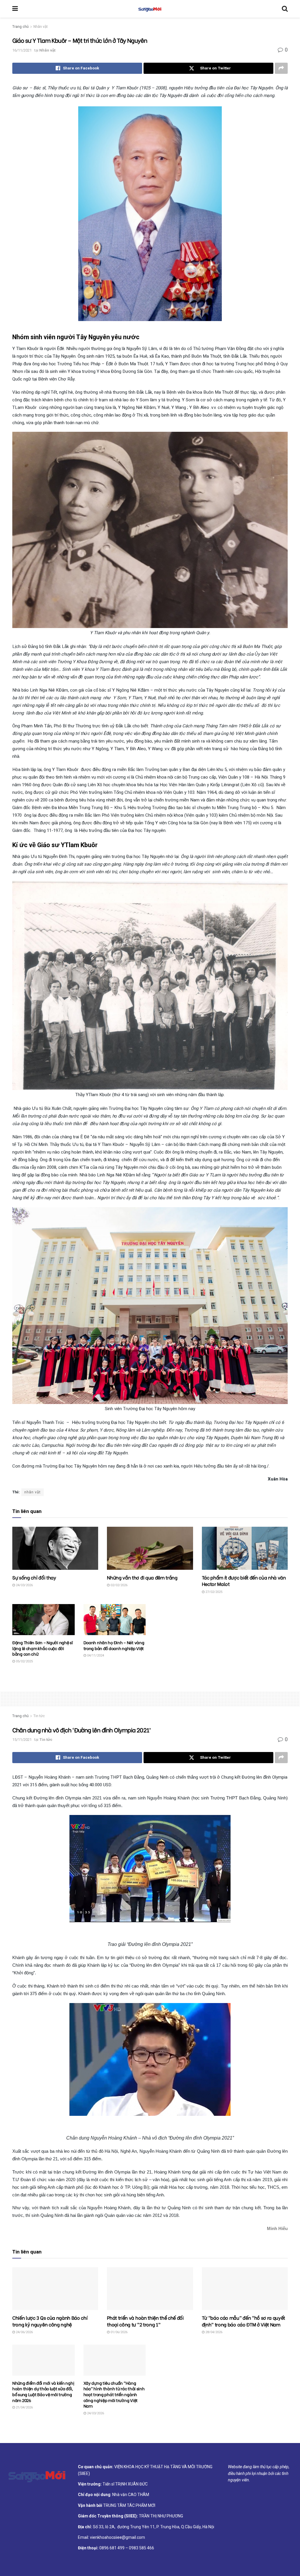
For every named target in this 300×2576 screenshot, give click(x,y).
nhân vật (33, 1492)
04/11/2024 (95, 1655)
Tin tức (39, 1716)
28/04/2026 (213, 2332)
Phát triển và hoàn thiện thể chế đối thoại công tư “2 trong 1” (145, 2321)
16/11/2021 (22, 50)
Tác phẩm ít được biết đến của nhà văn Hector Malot (244, 1580)
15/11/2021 (22, 1740)
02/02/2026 (119, 1585)
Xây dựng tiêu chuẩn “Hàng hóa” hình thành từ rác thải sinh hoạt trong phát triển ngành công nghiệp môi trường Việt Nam (114, 2394)
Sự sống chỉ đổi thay (34, 1577)
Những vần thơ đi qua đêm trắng (142, 1577)
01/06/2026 (119, 2332)
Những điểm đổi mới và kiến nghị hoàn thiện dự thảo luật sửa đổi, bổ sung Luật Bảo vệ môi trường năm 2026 (43, 2391)
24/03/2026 (24, 1585)
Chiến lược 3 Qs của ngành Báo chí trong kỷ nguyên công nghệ (50, 2321)
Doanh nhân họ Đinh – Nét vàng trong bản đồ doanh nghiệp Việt (114, 1645)
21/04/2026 (24, 2407)
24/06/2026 (24, 2332)
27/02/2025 (213, 1592)
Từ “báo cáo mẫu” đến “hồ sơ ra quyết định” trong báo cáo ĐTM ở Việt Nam (243, 2321)
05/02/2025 (24, 1661)
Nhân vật (41, 27)
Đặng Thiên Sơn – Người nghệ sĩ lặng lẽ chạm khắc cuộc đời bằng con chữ (43, 1648)
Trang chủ (21, 27)
